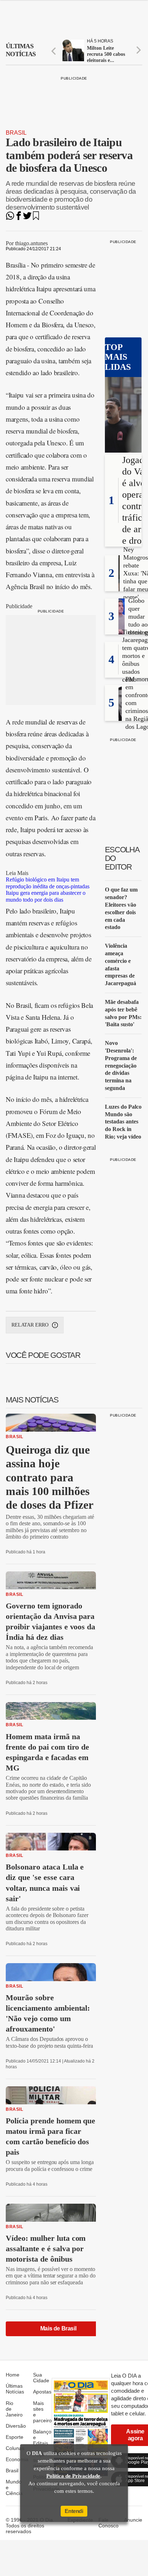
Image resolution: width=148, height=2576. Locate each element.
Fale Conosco (108, 2523)
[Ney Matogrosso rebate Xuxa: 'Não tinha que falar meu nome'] (119, 589)
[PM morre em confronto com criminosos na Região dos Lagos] (120, 719)
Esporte (15, 2437)
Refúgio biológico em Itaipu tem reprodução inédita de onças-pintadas (48, 883)
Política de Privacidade (73, 2476)
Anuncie (133, 2520)
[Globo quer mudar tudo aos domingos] (122, 632)
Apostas (42, 2392)
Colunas (15, 2448)
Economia (17, 2459)
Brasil (16, 133)
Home (13, 2375)
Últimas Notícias (15, 2389)
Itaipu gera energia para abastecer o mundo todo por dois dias (46, 896)
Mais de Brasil (58, 2328)
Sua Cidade (41, 2378)
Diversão (16, 2426)
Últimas (21, 50)
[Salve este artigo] (36, 218)
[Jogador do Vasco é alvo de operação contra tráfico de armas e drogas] (123, 416)
